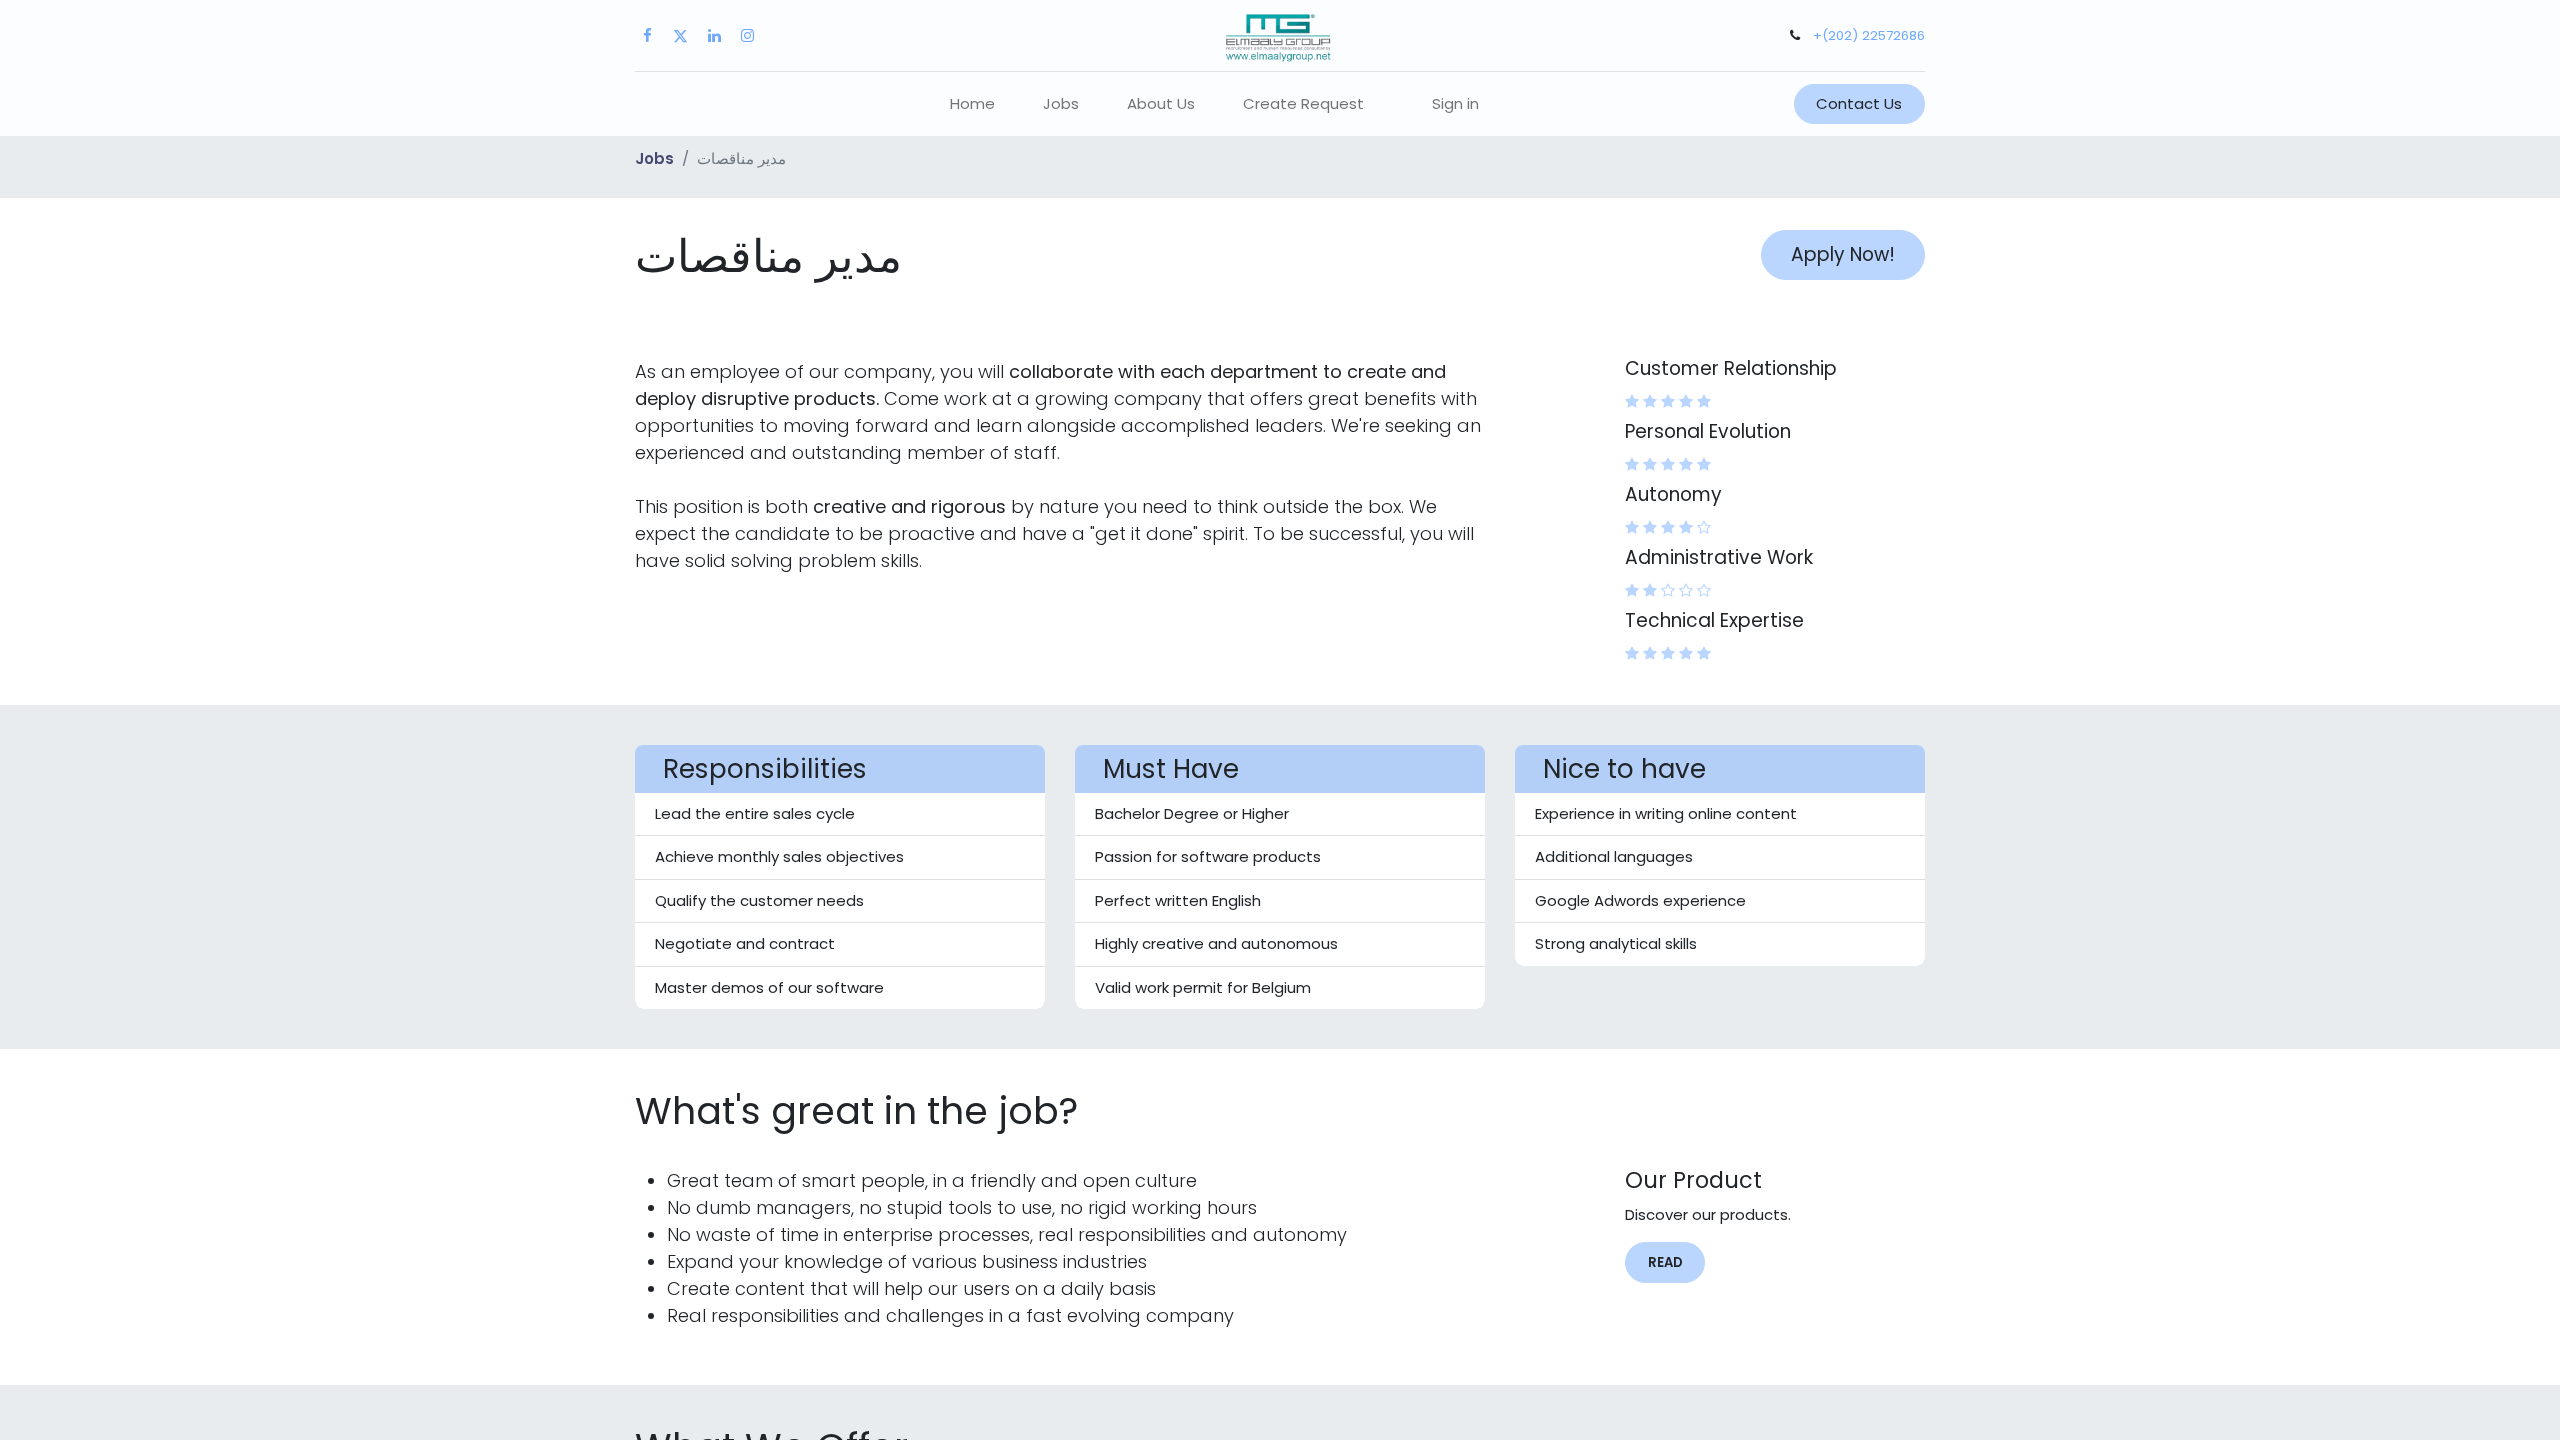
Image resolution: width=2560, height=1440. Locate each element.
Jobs (654, 158)
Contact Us (1859, 103)
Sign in (1455, 103)
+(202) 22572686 (1869, 35)
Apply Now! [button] (1843, 254)
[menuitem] (972, 104)
